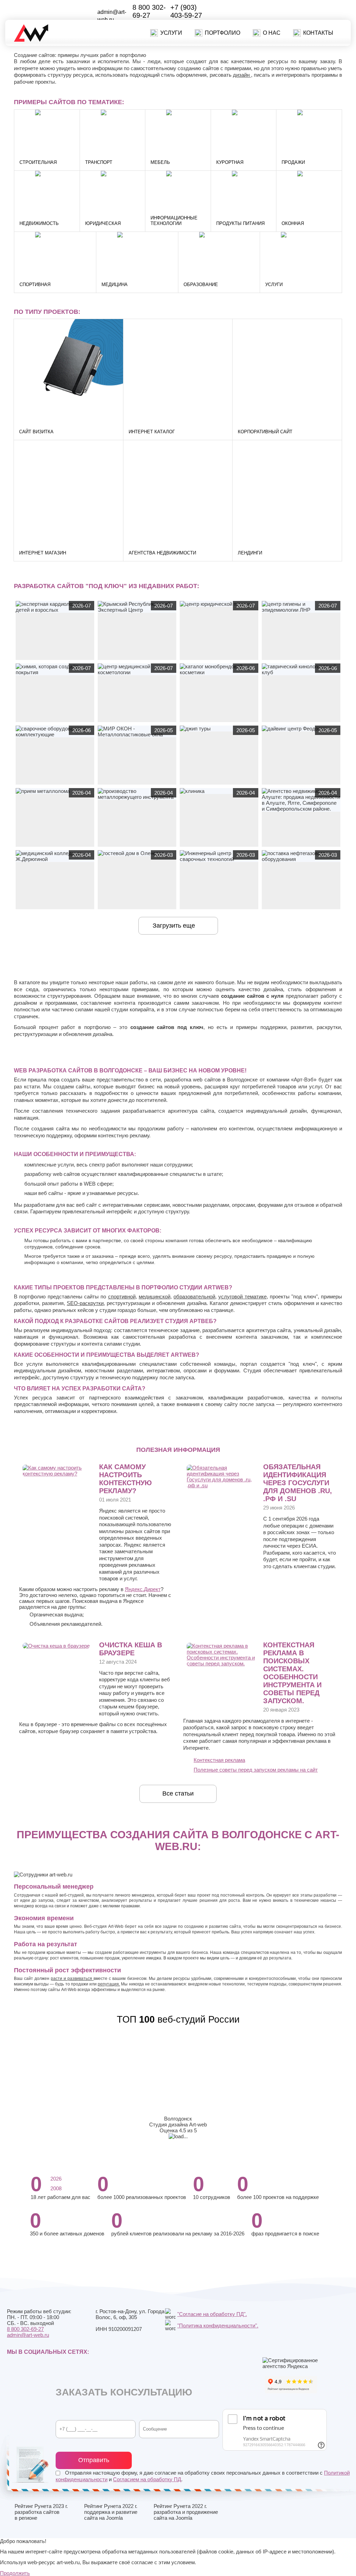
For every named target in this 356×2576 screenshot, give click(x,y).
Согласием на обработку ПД (147, 2479)
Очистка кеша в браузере (131, 1649)
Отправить (94, 2460)
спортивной (122, 1297)
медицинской (155, 1297)
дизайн (242, 75)
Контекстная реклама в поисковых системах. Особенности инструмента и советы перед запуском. (292, 1673)
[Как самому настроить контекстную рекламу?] (58, 1474)
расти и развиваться (72, 1979)
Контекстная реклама (219, 1760)
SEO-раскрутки (85, 1303)
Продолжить (15, 2573)
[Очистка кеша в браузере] (56, 1646)
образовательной (194, 1297)
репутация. (109, 1984)
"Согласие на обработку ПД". (212, 2314)
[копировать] (120, 20)
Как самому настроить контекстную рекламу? (126, 1479)
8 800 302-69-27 (149, 11)
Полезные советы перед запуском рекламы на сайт (256, 1770)
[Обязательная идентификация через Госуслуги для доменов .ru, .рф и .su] (222, 1485)
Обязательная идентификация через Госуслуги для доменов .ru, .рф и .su (298, 1483)
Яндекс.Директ (143, 1589)
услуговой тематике (242, 1297)
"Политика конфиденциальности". (218, 2326)
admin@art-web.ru (28, 2335)
